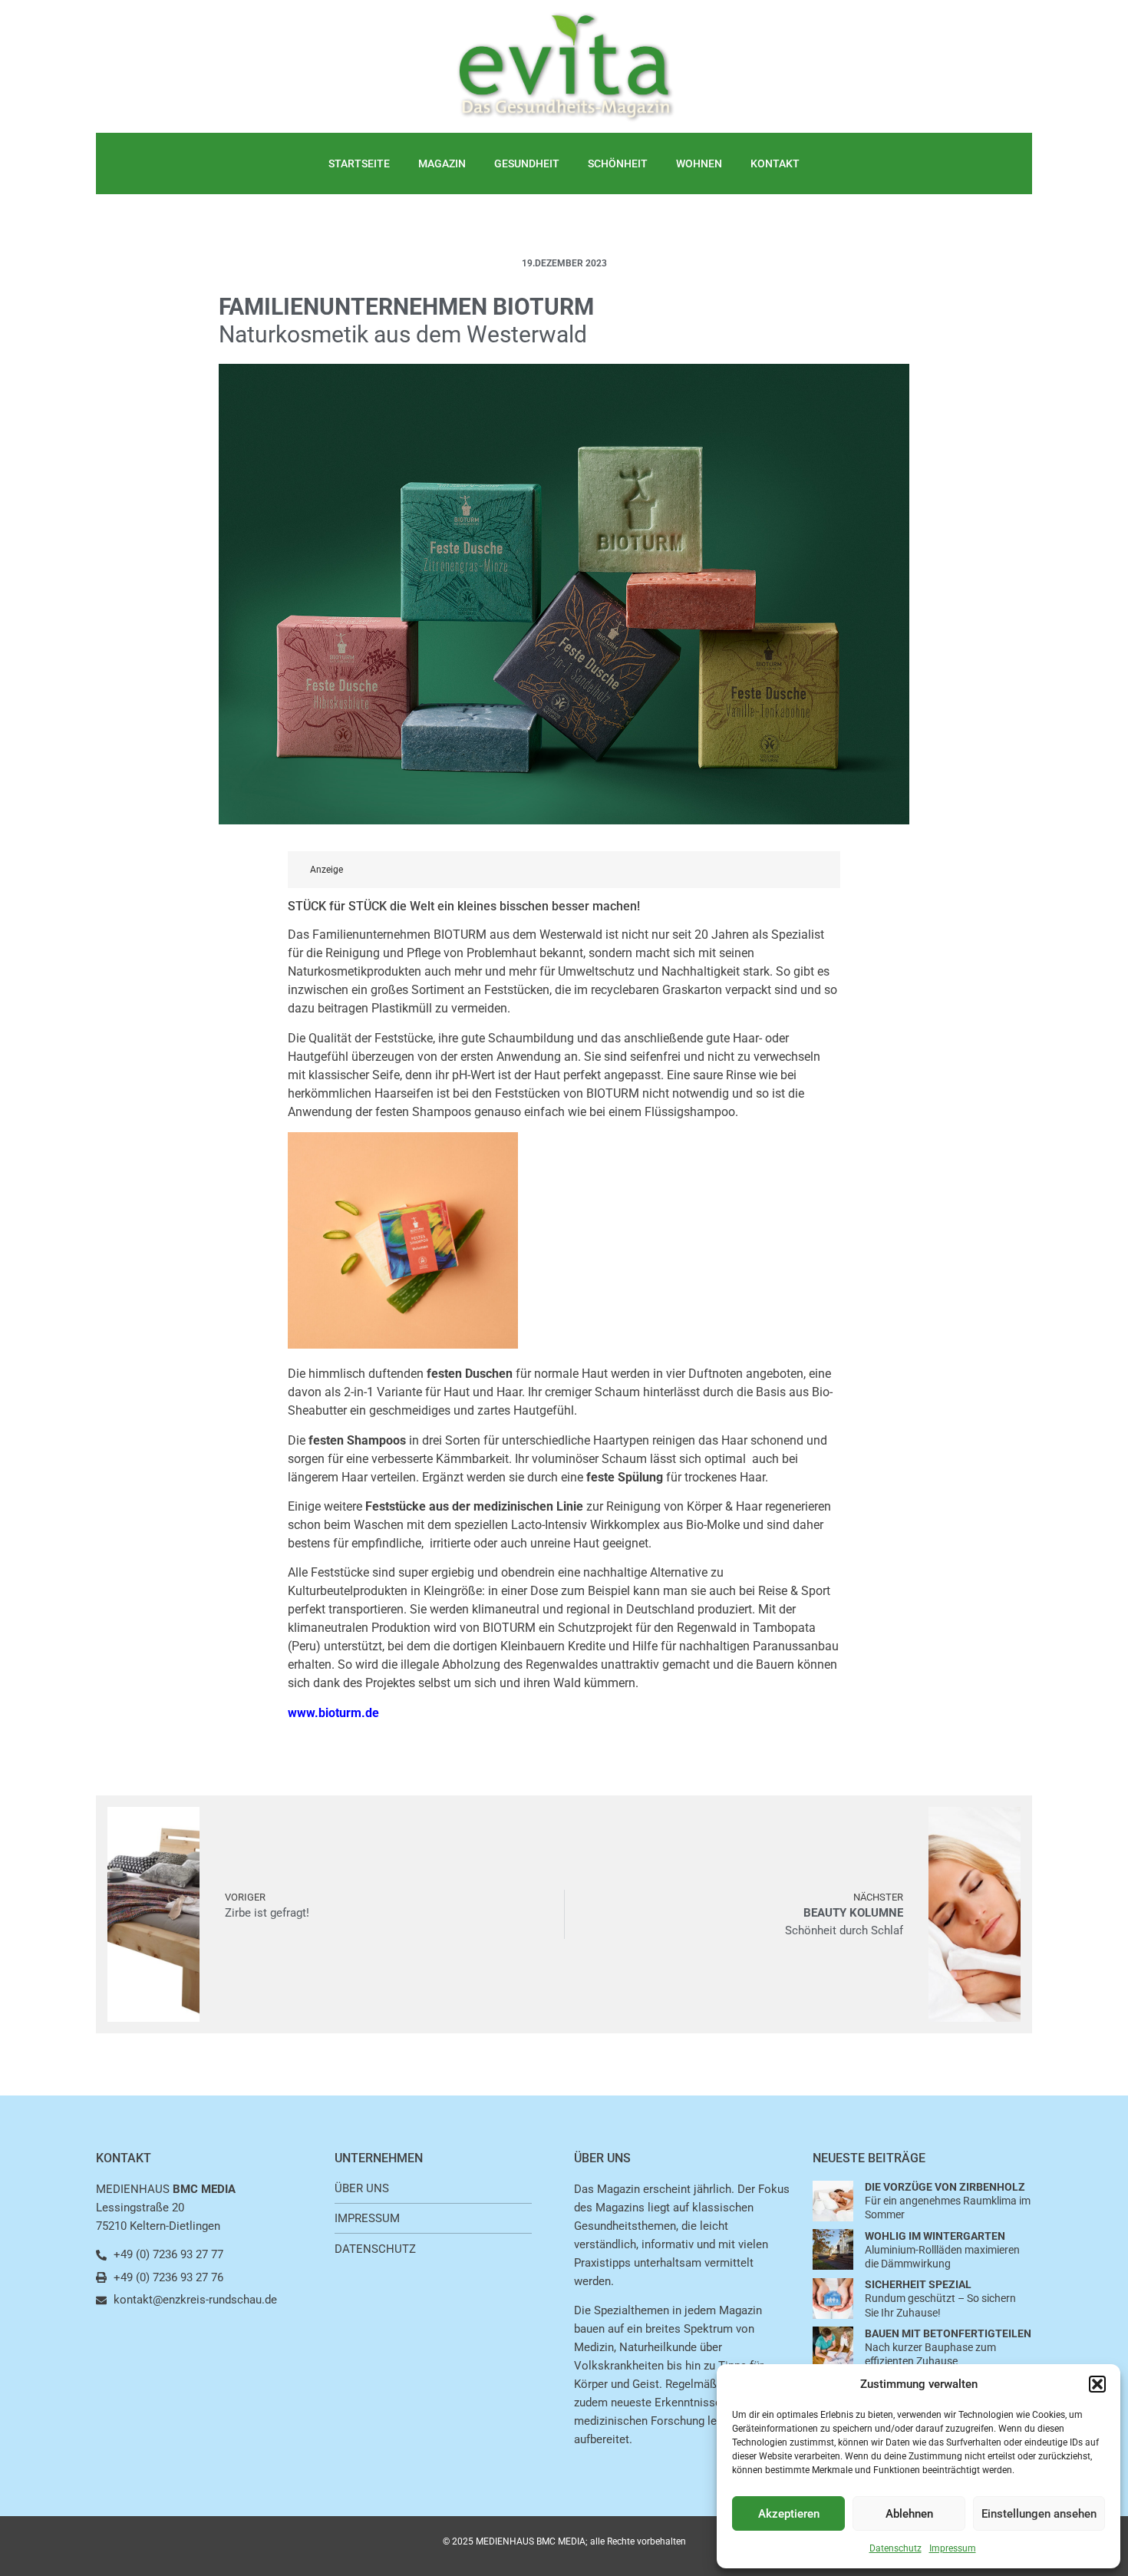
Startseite (359, 163)
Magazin (442, 163)
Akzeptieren (789, 2514)
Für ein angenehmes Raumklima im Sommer (948, 2201)
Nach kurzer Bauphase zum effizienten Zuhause (948, 2347)
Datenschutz (895, 2548)
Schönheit (618, 163)
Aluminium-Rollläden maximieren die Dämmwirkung (942, 2250)
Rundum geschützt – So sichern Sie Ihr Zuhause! (940, 2298)
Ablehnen (909, 2514)
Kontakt (775, 163)
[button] (1097, 2384)
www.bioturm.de (333, 1713)
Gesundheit (527, 163)
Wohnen (699, 163)
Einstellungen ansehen (1039, 2514)
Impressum (953, 2548)
